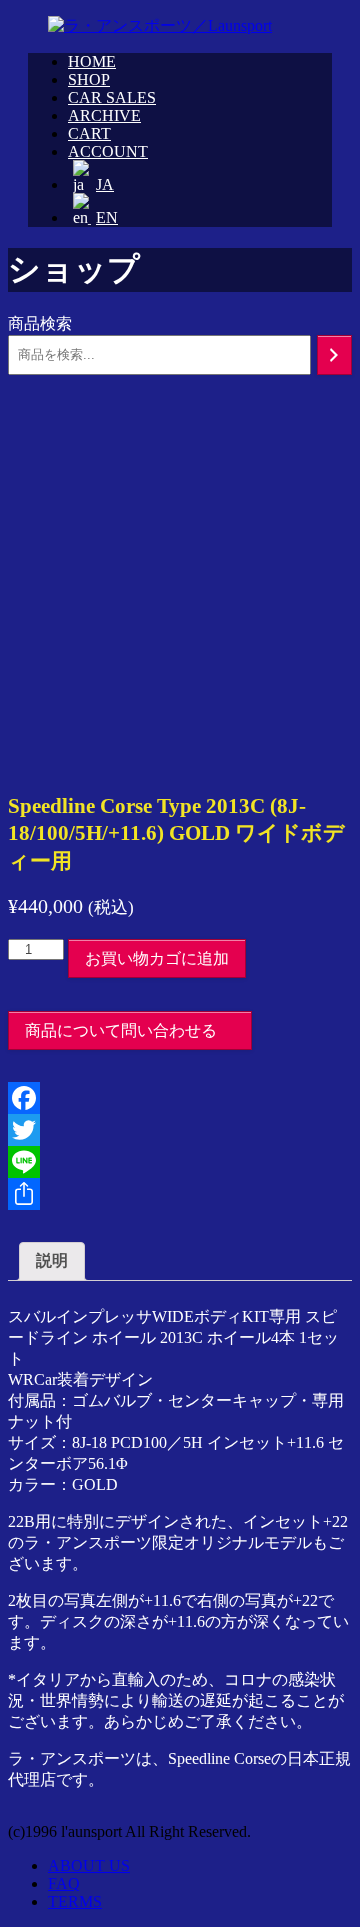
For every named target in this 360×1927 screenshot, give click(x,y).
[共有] (180, 1194)
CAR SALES (112, 97)
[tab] (52, 1261)
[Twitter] (180, 1130)
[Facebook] (180, 1098)
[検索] (334, 355)
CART (89, 133)
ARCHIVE (104, 115)
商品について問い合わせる (121, 1030)
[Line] (180, 1162)
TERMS (75, 1901)
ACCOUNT (108, 151)
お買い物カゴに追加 (157, 958)
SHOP (89, 79)
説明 (52, 1260)
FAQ (64, 1883)
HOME (92, 61)
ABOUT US (89, 1865)
